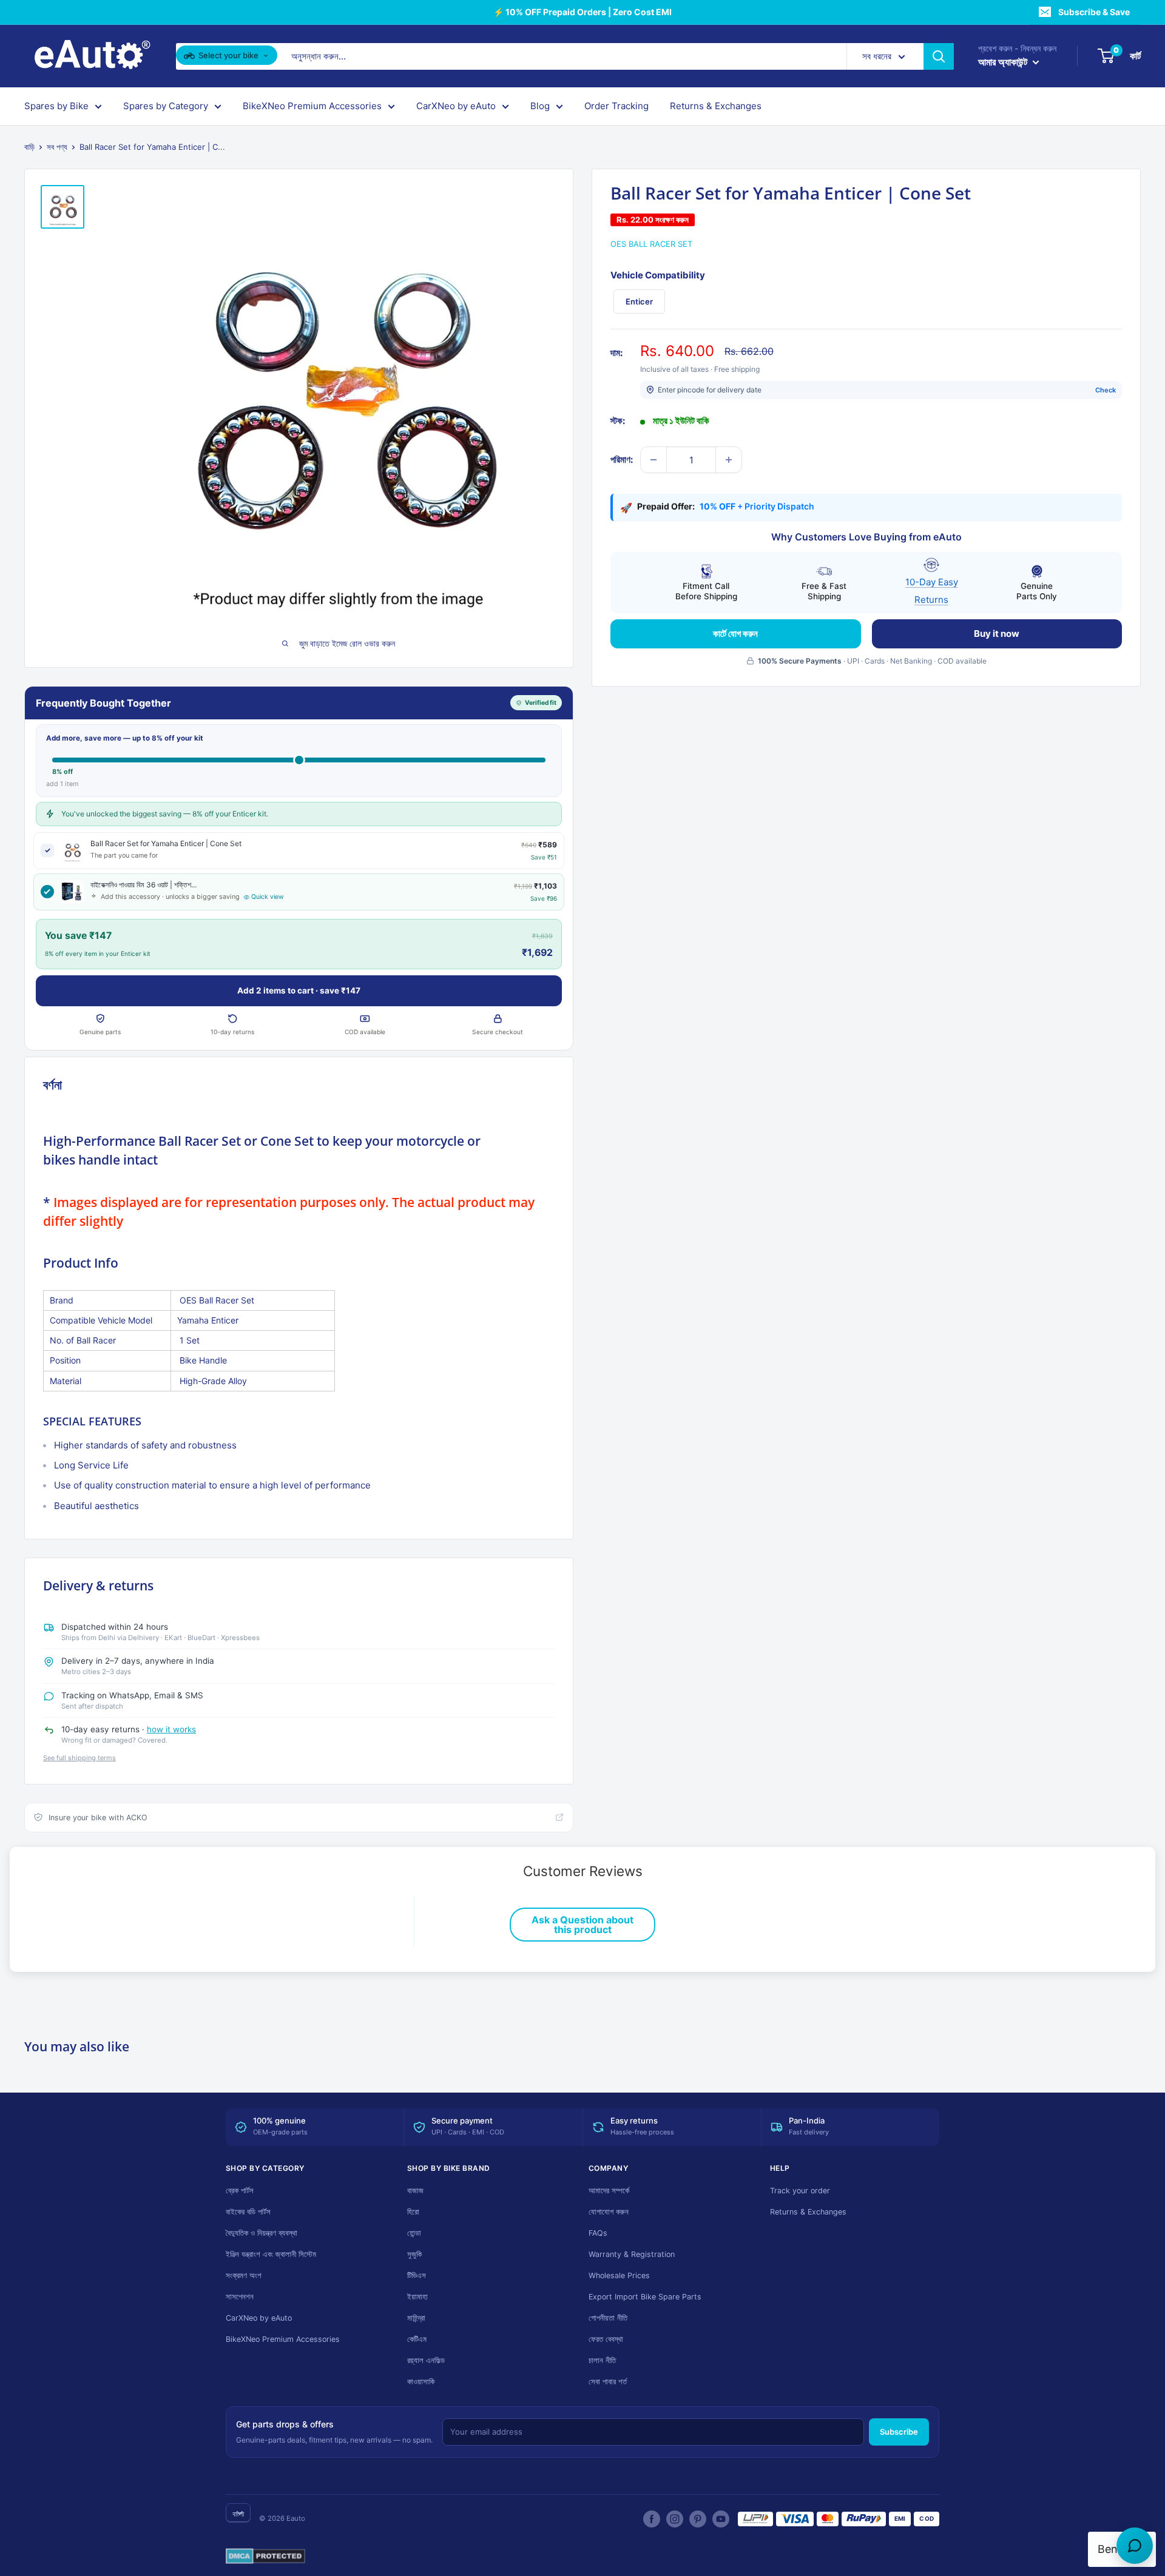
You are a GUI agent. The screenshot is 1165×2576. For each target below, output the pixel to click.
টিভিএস (417, 2275)
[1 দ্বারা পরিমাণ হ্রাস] (653, 460)
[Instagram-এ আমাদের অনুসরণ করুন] (675, 2519)
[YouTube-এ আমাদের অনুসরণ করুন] (721, 2519)
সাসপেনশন (240, 2297)
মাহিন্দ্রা (416, 2318)
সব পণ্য (57, 147)
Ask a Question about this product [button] (582, 1925)
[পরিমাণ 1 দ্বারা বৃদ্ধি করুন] (729, 460)
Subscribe (899, 2432)
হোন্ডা (414, 2233)
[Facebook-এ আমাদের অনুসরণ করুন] (652, 2519)
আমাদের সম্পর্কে (609, 2191)
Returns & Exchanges (716, 106)
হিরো (413, 2212)
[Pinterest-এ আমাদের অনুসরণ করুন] (698, 2519)
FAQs (598, 2233)
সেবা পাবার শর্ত (608, 2382)
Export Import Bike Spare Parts (645, 2297)
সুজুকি (414, 2254)
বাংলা (238, 2514)
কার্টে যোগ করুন (735, 633)
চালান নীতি (602, 2360)
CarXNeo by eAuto (456, 106)
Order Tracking (616, 106)
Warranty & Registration (632, 2254)
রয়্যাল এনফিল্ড (426, 2360)
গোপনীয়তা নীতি (608, 2318)
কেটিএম (417, 2339)
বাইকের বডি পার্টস (248, 2212)
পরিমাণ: (622, 459)
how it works (171, 1729)
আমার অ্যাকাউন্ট (1004, 62)
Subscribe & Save (1094, 12)
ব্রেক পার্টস (240, 2191)
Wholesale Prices (619, 2275)
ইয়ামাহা (417, 2297)
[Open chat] (1135, 2546)
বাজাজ (415, 2191)
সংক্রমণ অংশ (244, 2275)
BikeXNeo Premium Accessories (312, 106)
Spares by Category (166, 106)
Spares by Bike (56, 106)
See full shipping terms (79, 1758)
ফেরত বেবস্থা (606, 2339)
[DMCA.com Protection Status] (265, 2557)
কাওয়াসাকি (421, 2382)
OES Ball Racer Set (651, 244)
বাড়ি (29, 147)
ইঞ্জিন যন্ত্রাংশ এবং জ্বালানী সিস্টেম (271, 2254)
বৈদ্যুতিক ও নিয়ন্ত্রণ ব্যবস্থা (262, 2233)
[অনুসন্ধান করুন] (939, 56)
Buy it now (997, 633)
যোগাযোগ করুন (609, 2212)
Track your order (800, 2191)
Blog (540, 106)
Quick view (268, 897)
